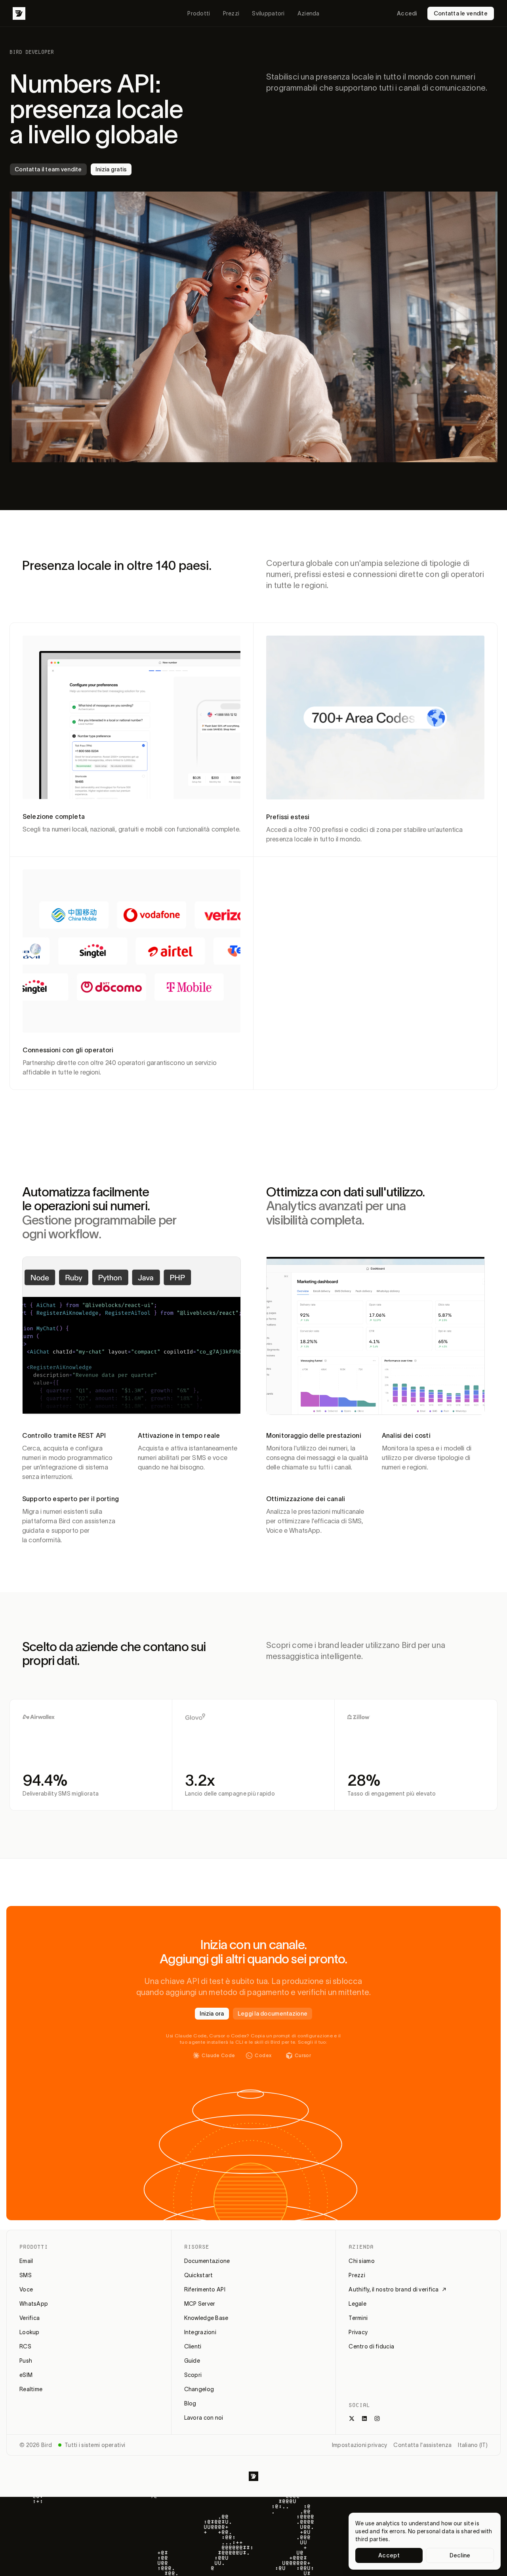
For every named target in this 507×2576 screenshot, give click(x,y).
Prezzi (231, 13)
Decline (460, 2555)
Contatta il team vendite (48, 169)
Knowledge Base (206, 2318)
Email (26, 2261)
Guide (192, 2361)
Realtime (31, 2389)
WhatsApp (34, 2304)
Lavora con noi (204, 2418)
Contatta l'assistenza (422, 2445)
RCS (25, 2346)
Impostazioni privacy (360, 2445)
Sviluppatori (268, 13)
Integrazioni (200, 2332)
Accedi (407, 13)
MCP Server (200, 2304)
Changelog (199, 2389)
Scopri (193, 2375)
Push (26, 2361)
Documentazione (207, 2261)
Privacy (358, 2332)
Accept (389, 2555)
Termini (358, 2318)
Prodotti (199, 13)
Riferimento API (205, 2289)
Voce (26, 2289)
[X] (352, 2418)
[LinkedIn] (364, 2418)
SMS (26, 2275)
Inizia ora (212, 2014)
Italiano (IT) (473, 2445)
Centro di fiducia (371, 2346)
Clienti (193, 2346)
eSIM (26, 2375)
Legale (357, 2304)
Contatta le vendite (461, 13)
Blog (190, 2403)
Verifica (30, 2318)
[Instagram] (377, 2418)
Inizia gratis (111, 169)
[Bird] (19, 13)
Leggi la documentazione (273, 2014)
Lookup (30, 2332)
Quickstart (199, 2275)
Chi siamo (362, 2261)
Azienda (309, 13)
